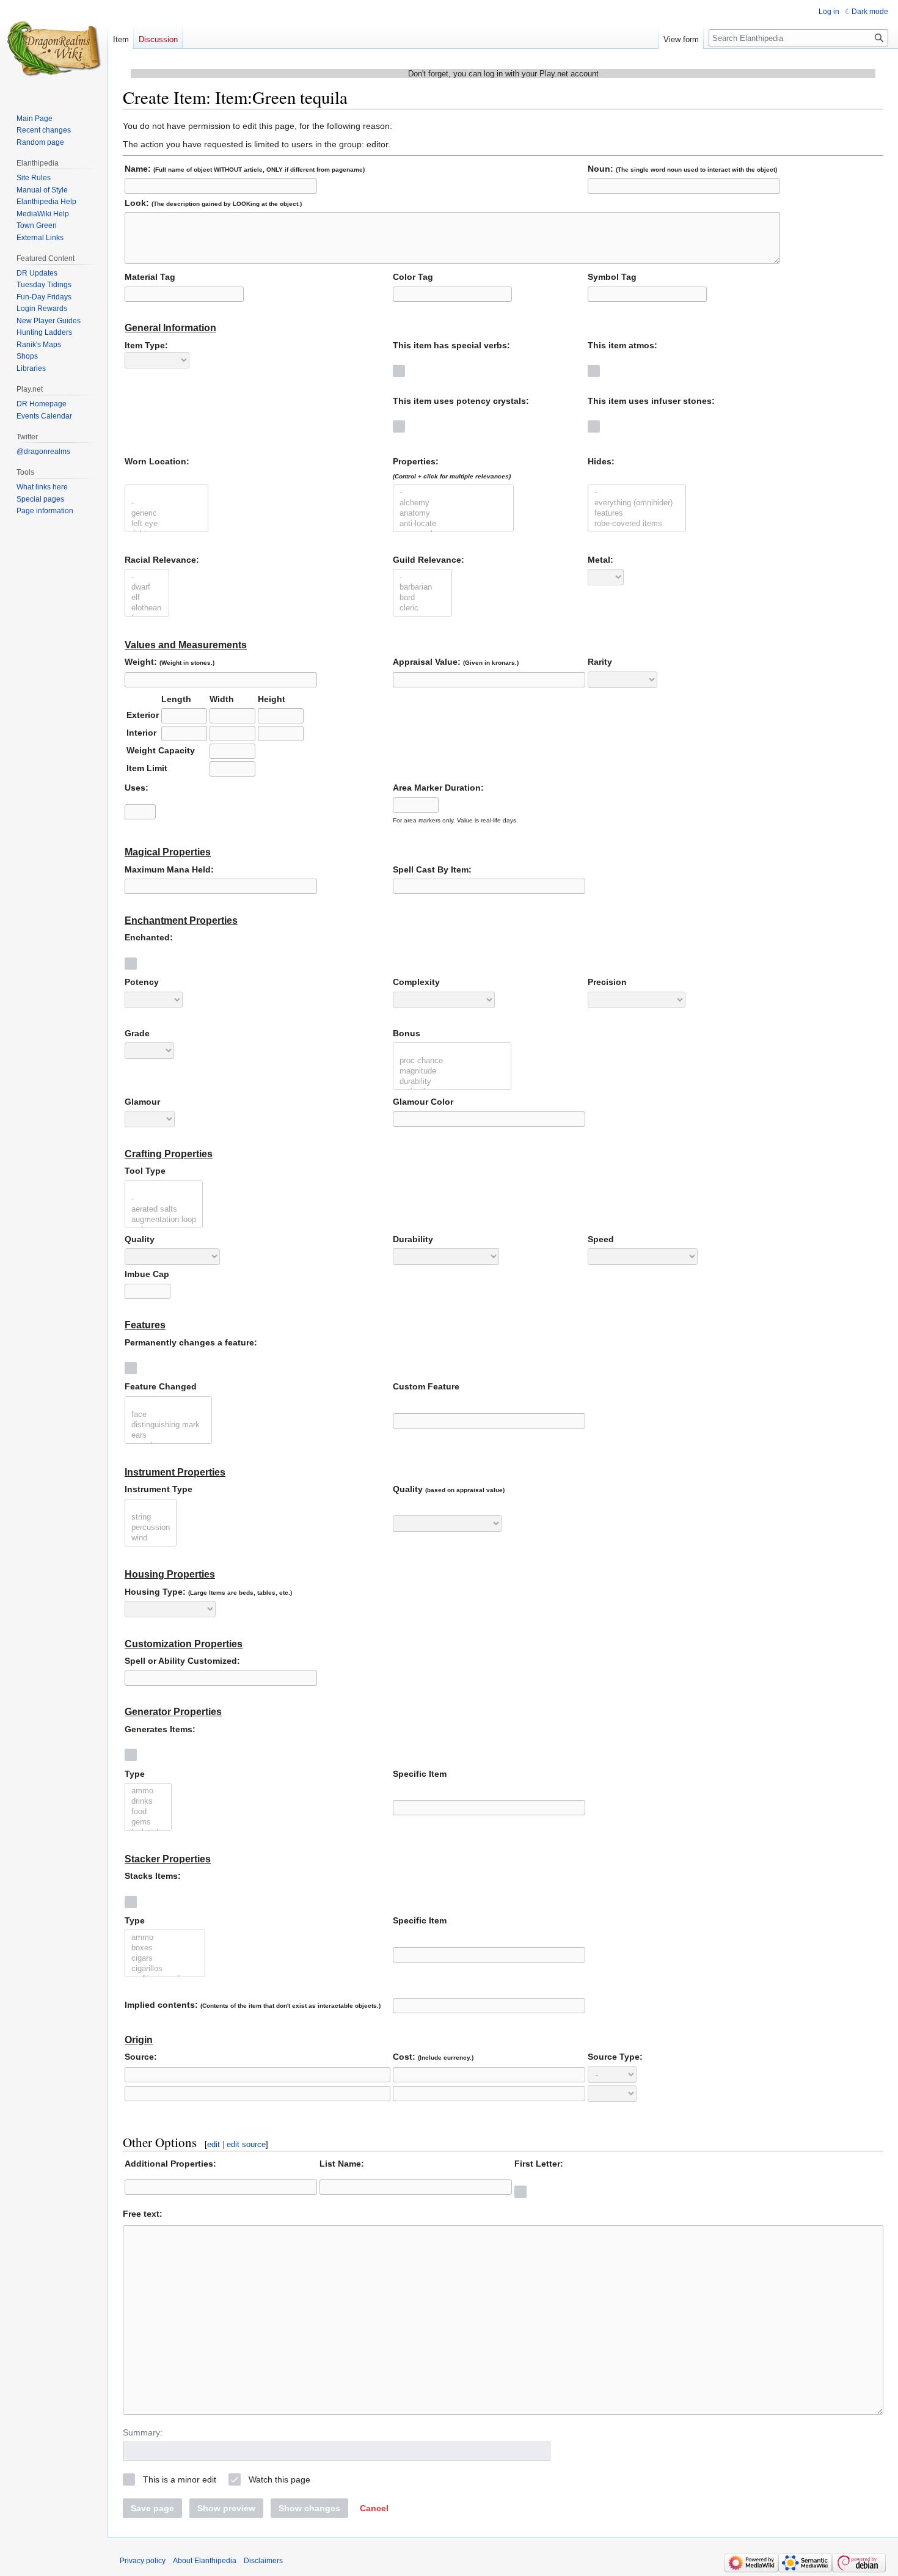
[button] (374, 2508)
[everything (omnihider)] (637, 503)
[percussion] (151, 1528)
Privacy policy (143, 2561)
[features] (637, 514)
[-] (166, 503)
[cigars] (165, 1959)
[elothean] (147, 608)
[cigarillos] (165, 1969)
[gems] (148, 1822)
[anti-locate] (453, 524)
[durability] (452, 1082)
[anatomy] (453, 514)
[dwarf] (147, 587)
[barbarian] (422, 587)
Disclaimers (263, 2561)
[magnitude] (452, 1071)
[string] (151, 1517)
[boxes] (165, 1948)
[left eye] (166, 524)
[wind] (151, 1538)
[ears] (168, 1436)
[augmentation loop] (164, 1220)
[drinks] (148, 1802)
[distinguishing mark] (168, 1425)
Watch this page (279, 2479)
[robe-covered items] (637, 524)
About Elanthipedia (205, 2561)
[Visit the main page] (54, 49)
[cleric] (422, 608)
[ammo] (148, 1791)
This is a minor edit (180, 2479)
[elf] (147, 598)
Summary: (143, 2432)
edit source (246, 2144)
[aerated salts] (164, 1209)
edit (214, 2144)
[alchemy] (453, 503)
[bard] (422, 598)
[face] (168, 1415)
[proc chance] (452, 1061)
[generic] (166, 514)
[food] (148, 1812)
